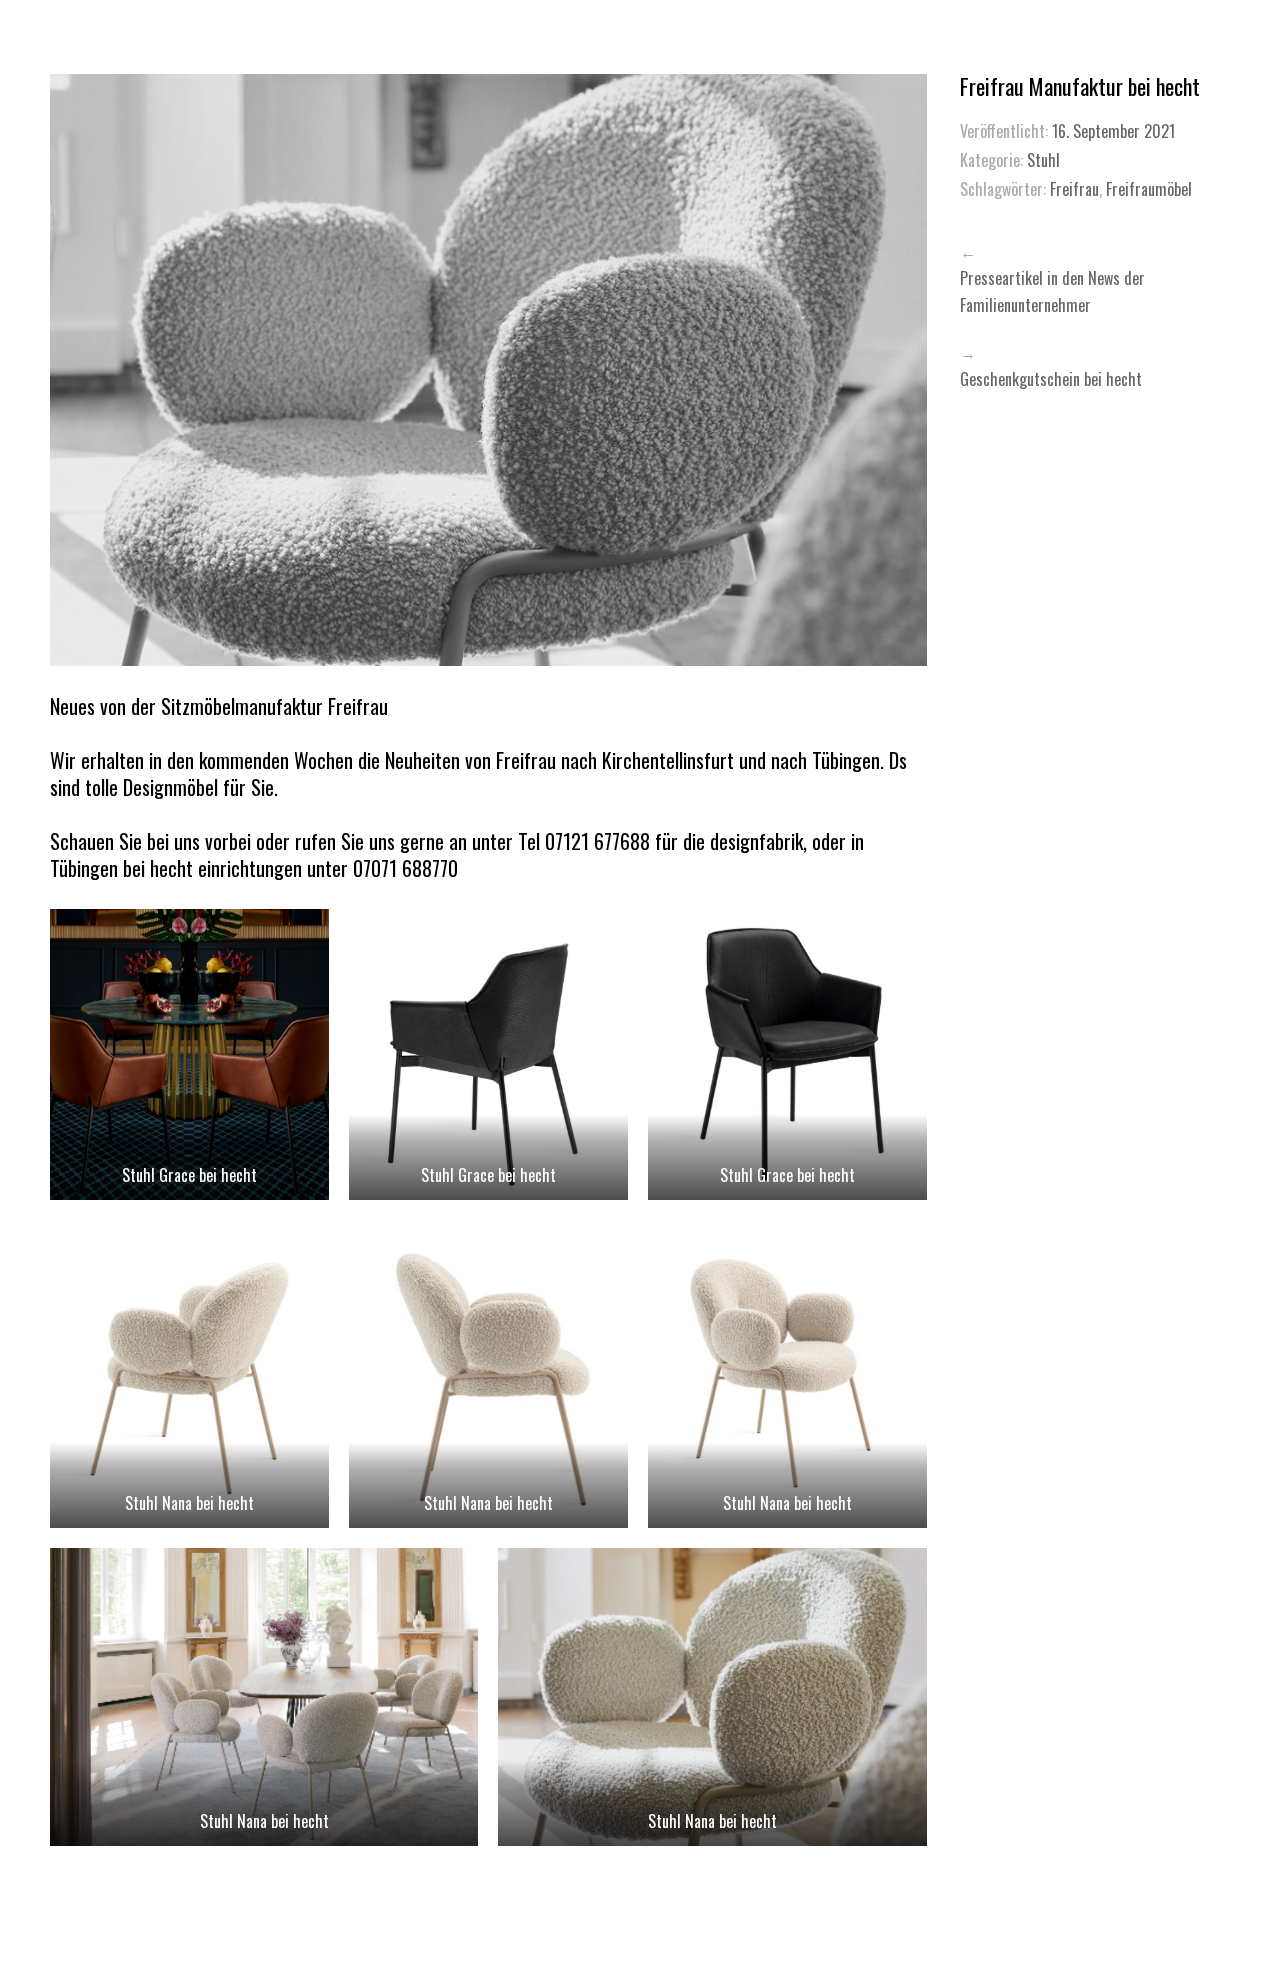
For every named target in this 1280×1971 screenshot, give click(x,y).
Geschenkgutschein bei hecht (1051, 379)
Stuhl (1043, 160)
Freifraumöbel (1149, 189)
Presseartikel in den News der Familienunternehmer (1052, 291)
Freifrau (1074, 189)
